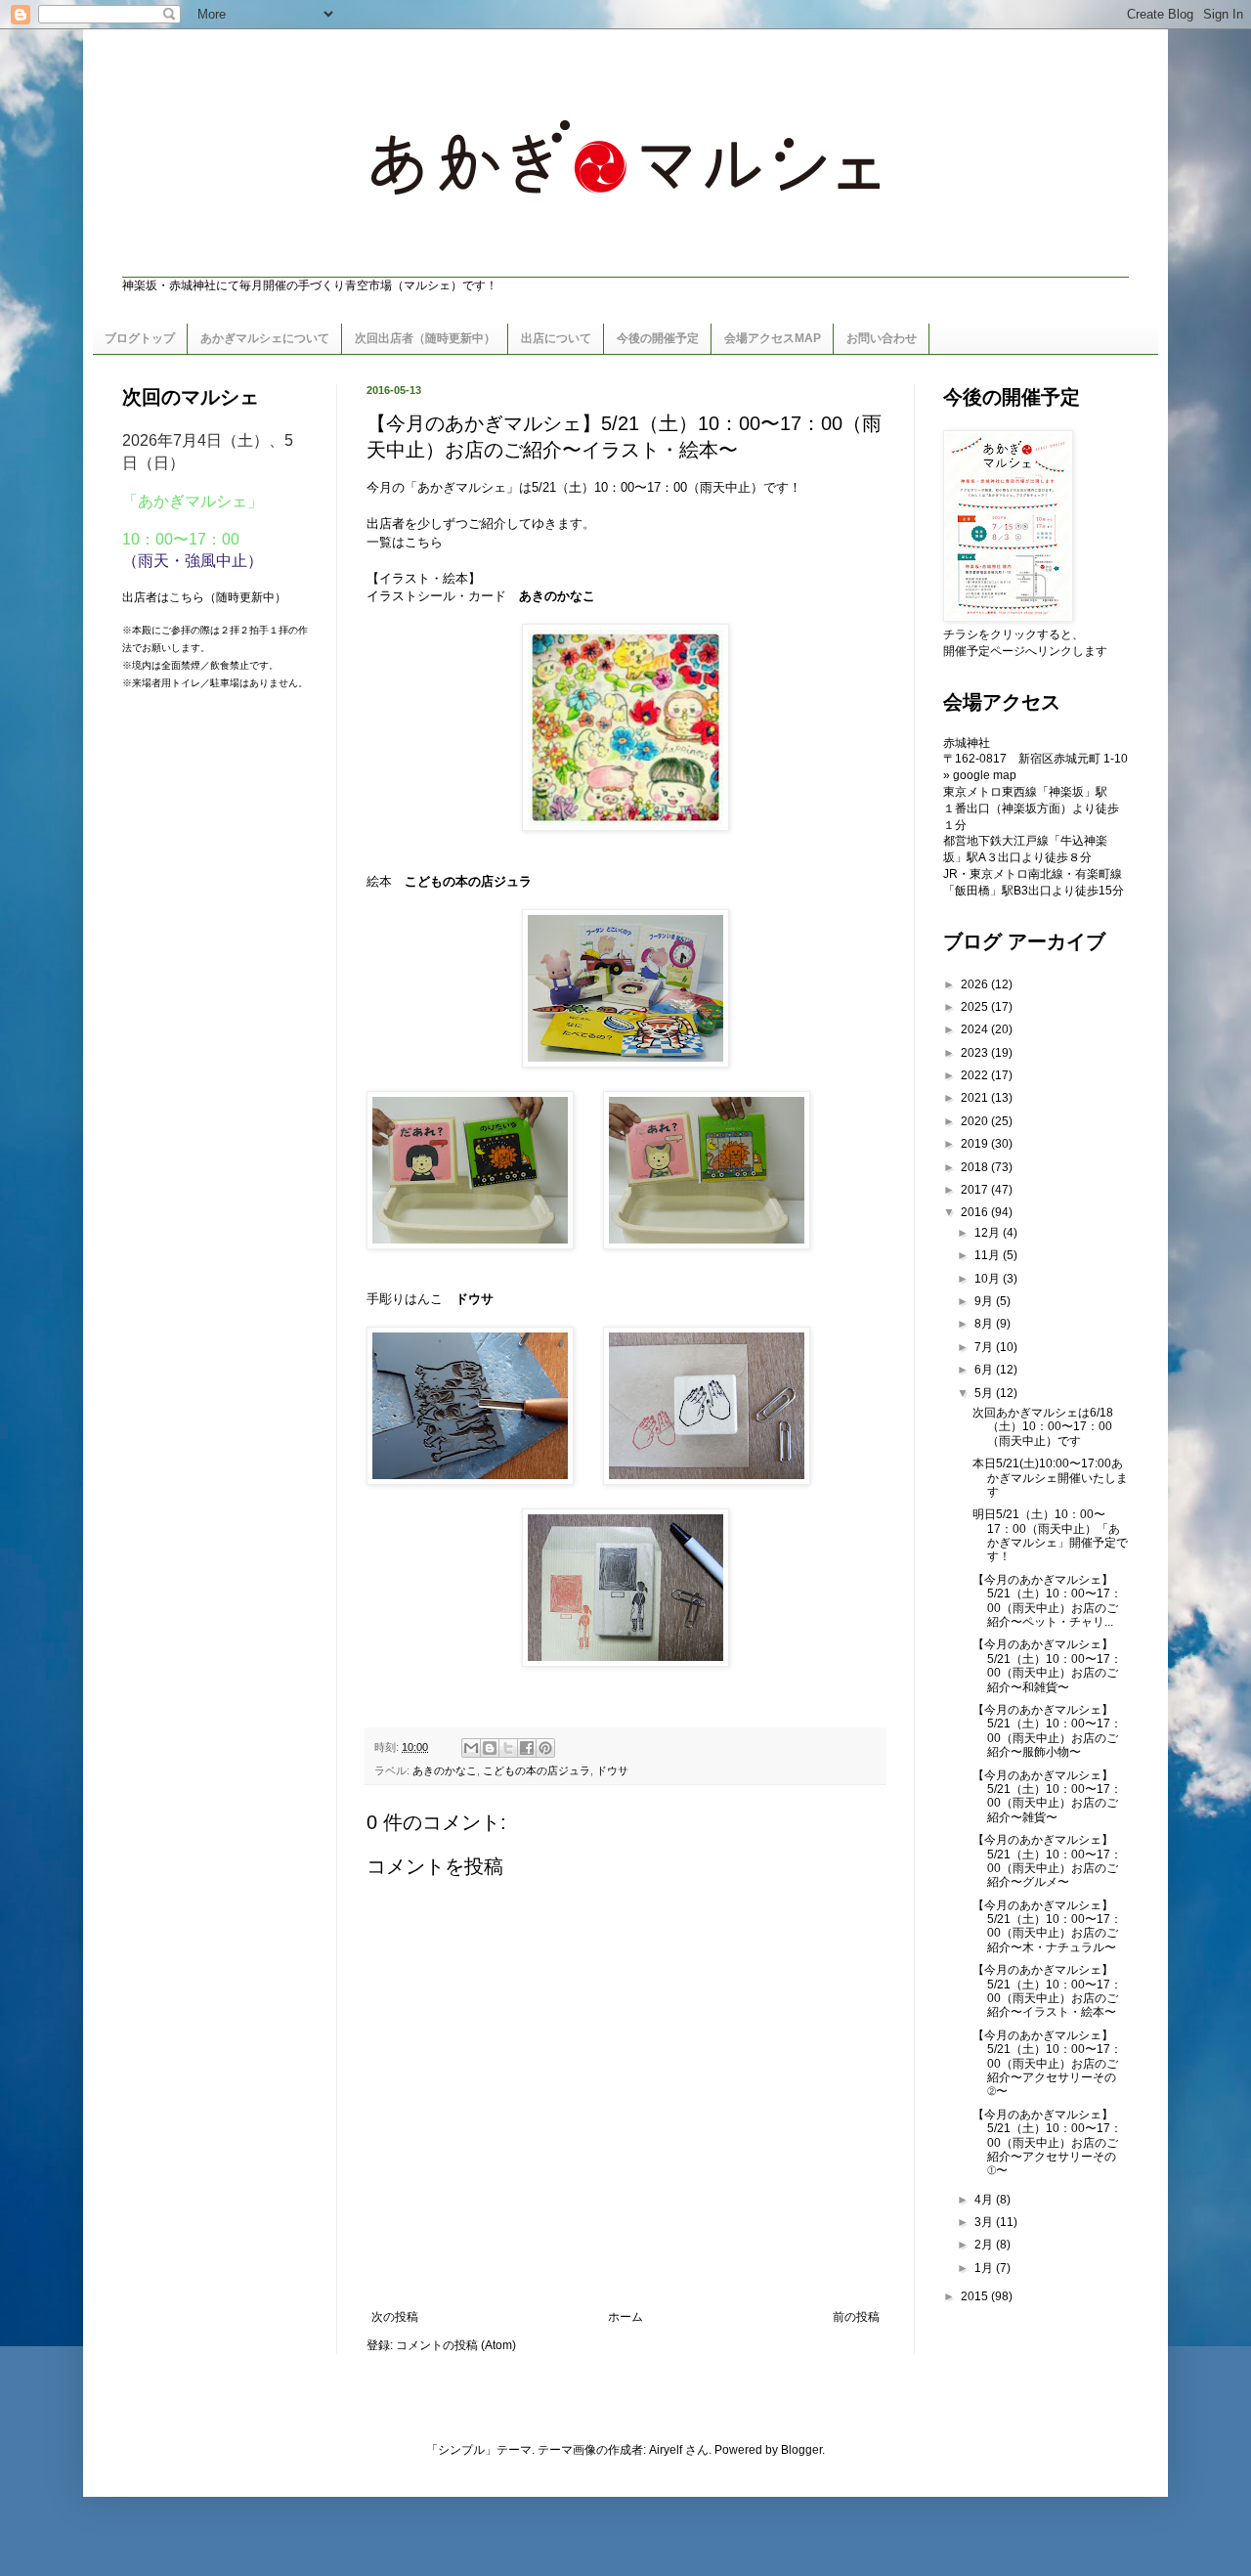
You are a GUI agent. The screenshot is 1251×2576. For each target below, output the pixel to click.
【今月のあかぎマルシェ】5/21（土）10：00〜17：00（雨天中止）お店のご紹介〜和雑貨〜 (1047, 1665)
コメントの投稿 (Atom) (456, 2345)
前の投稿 (856, 2317)
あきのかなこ (557, 596)
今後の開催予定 (658, 338)
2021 (976, 1098)
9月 (985, 1301)
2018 (976, 1167)
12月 (989, 1233)
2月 (985, 2245)
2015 (976, 2296)
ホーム (625, 2317)
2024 (976, 1029)
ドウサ (475, 1299)
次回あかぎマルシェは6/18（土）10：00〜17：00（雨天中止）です (1043, 1427)
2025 (976, 1007)
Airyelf (666, 2450)
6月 (985, 1370)
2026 (976, 984)
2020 (976, 1121)
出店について (556, 338)
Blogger (801, 2450)
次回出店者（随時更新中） (425, 338)
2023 (976, 1053)
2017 (976, 1190)
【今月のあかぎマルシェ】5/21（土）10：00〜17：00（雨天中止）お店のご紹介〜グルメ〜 (1047, 1861)
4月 (985, 2200)
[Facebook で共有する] (527, 1748)
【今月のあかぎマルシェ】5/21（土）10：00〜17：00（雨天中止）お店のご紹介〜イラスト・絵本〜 (1047, 1991)
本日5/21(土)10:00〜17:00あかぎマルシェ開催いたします (1050, 1478)
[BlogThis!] (490, 1748)
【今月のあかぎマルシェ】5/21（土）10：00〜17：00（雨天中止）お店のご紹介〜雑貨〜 (1047, 1796)
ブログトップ (140, 338)
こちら (424, 542)
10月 (989, 1279)
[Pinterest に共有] (545, 1748)
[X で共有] (508, 1748)
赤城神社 (967, 743)
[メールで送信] (471, 1748)
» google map (980, 775)
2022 (976, 1075)
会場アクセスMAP (773, 338)
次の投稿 (395, 2317)
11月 (989, 1255)
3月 (985, 2222)
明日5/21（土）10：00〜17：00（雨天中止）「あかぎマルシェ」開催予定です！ (1050, 1535)
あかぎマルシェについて (265, 338)
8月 (985, 1324)
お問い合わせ (882, 338)
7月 (985, 1347)
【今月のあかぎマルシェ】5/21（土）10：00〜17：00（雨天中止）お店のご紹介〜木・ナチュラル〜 (1047, 1926)
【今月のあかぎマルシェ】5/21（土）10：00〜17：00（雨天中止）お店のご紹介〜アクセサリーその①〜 (1047, 2143)
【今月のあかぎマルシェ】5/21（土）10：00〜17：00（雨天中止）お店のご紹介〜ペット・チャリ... (1047, 1601)
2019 (976, 1144)
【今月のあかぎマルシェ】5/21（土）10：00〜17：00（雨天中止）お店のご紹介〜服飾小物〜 (1047, 1731)
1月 (985, 2268)
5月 (985, 1393)
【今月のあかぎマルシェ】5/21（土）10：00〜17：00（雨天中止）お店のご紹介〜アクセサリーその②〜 (1047, 2064)
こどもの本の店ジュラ (537, 1770)
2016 (976, 1212)
